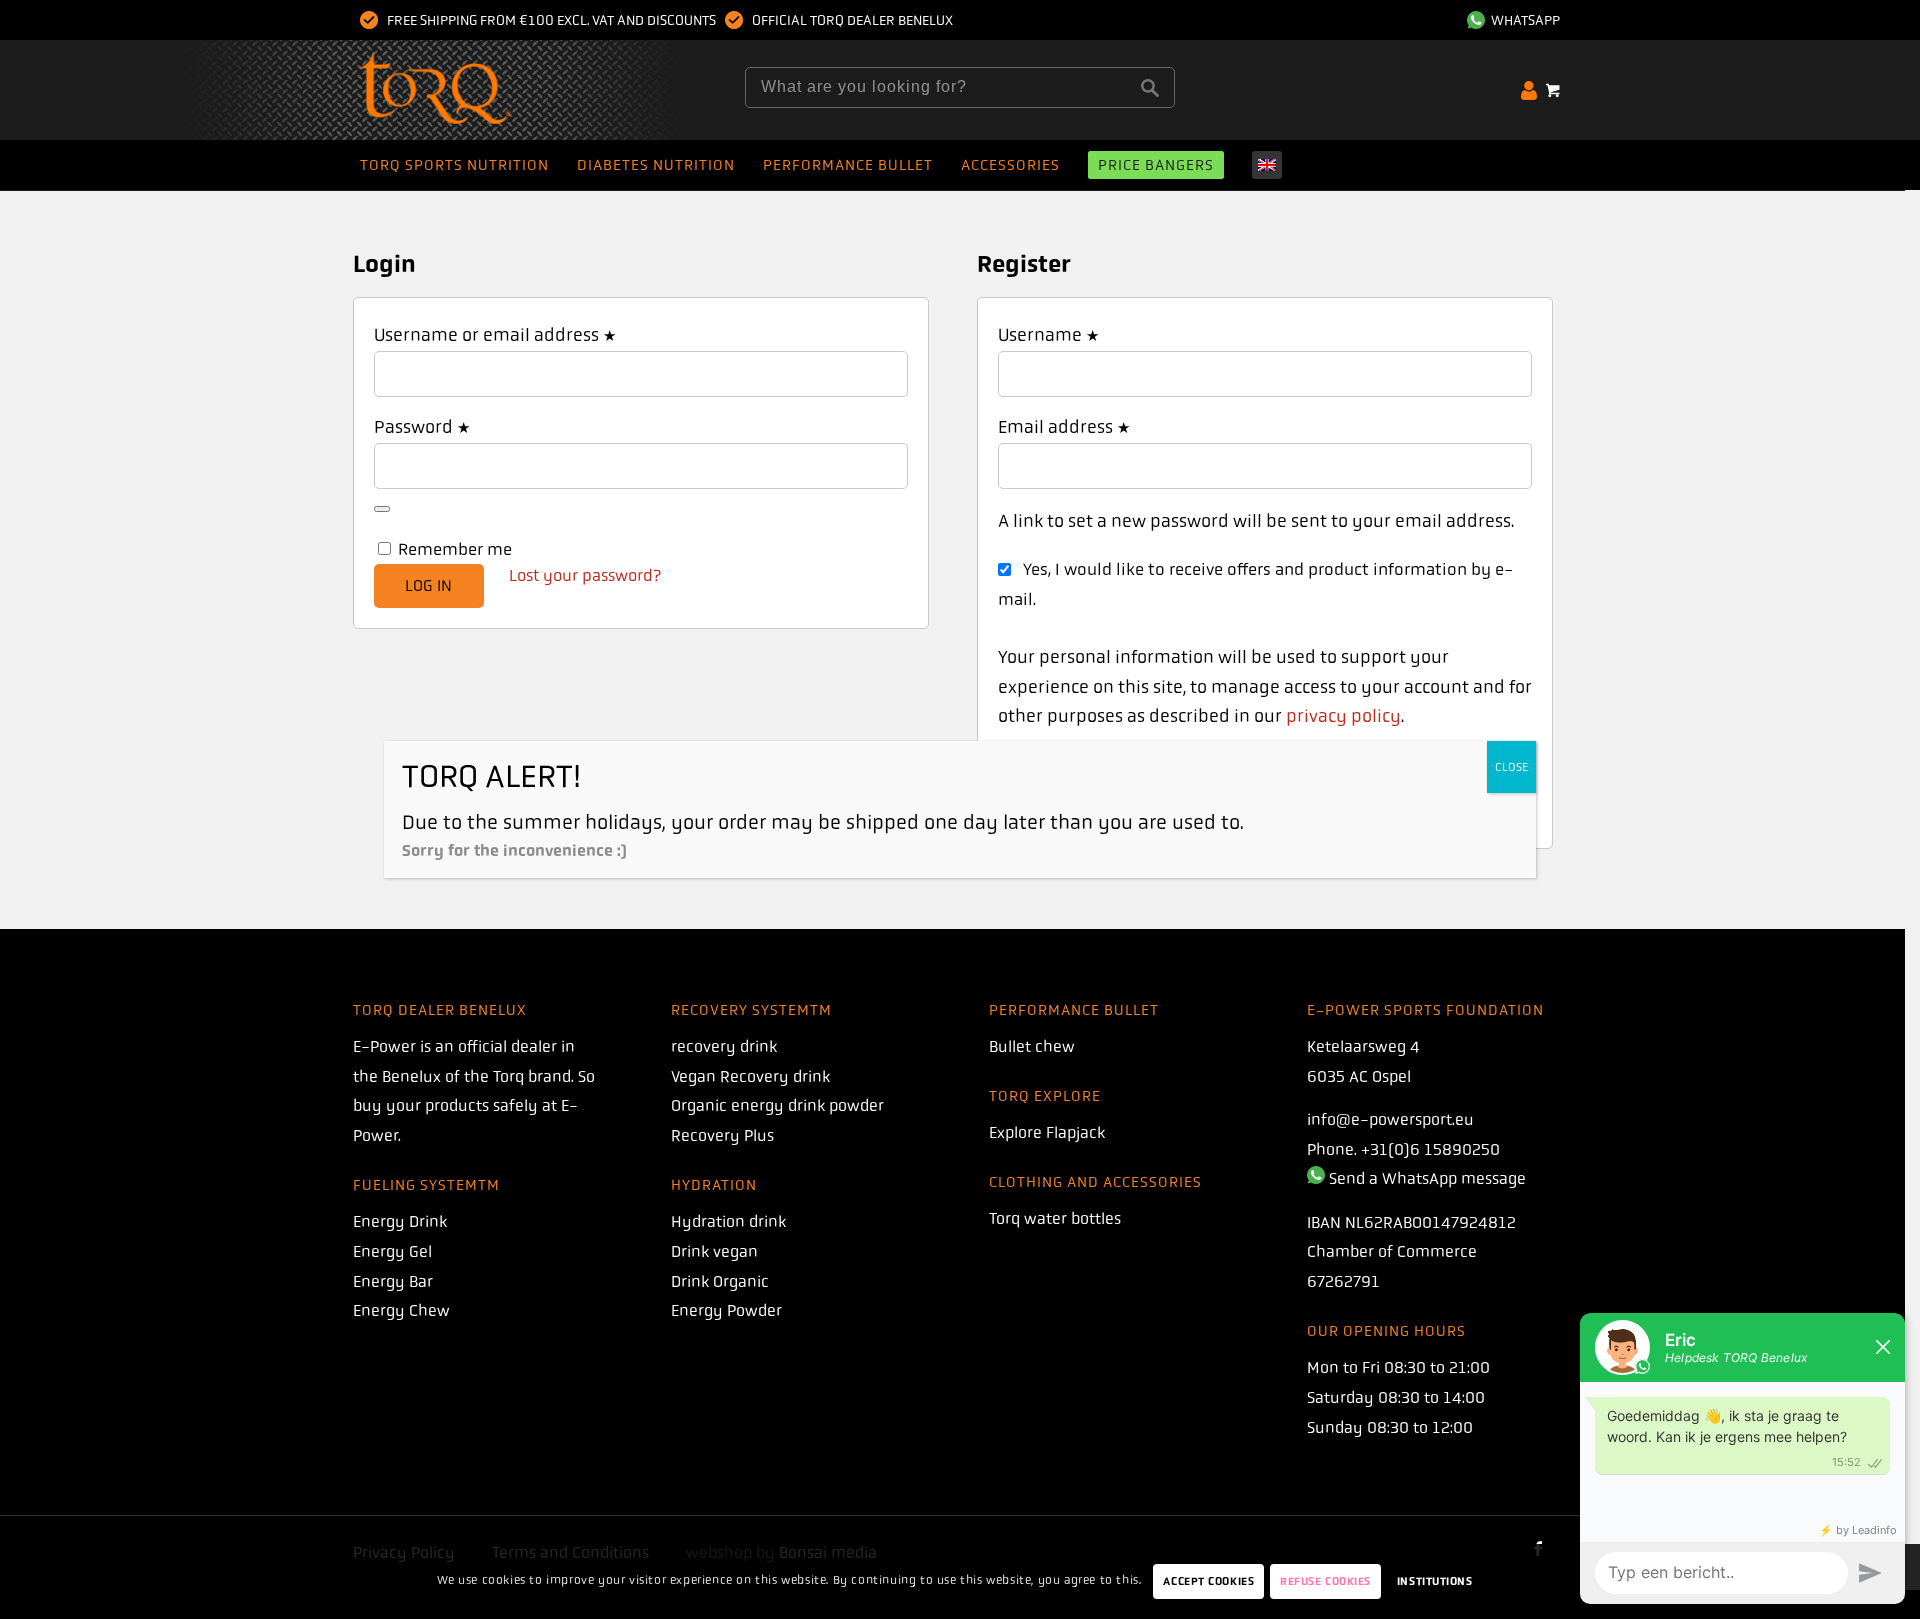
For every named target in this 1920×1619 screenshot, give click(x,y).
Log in (428, 585)
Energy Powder (726, 1310)
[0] (1553, 90)
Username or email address (495, 335)
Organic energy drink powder (777, 1105)
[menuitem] (1508, 20)
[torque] (474, 90)
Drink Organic (720, 1281)
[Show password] (382, 509)
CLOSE (1511, 767)
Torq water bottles (1055, 1218)
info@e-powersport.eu (1390, 1119)
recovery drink (724, 1046)
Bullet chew (1032, 1046)
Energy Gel (392, 1251)
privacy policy (1343, 716)
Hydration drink (728, 1221)
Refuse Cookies (1325, 1581)
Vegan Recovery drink (750, 1076)
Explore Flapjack (1047, 1132)
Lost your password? (585, 575)
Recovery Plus (722, 1135)
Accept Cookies (1208, 1581)
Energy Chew (401, 1310)
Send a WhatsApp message (1427, 1178)
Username (1048, 335)
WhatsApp (1522, 20)
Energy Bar (393, 1281)
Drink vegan (714, 1251)
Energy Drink (400, 1221)
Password (422, 427)
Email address (1064, 427)
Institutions (1435, 1581)
